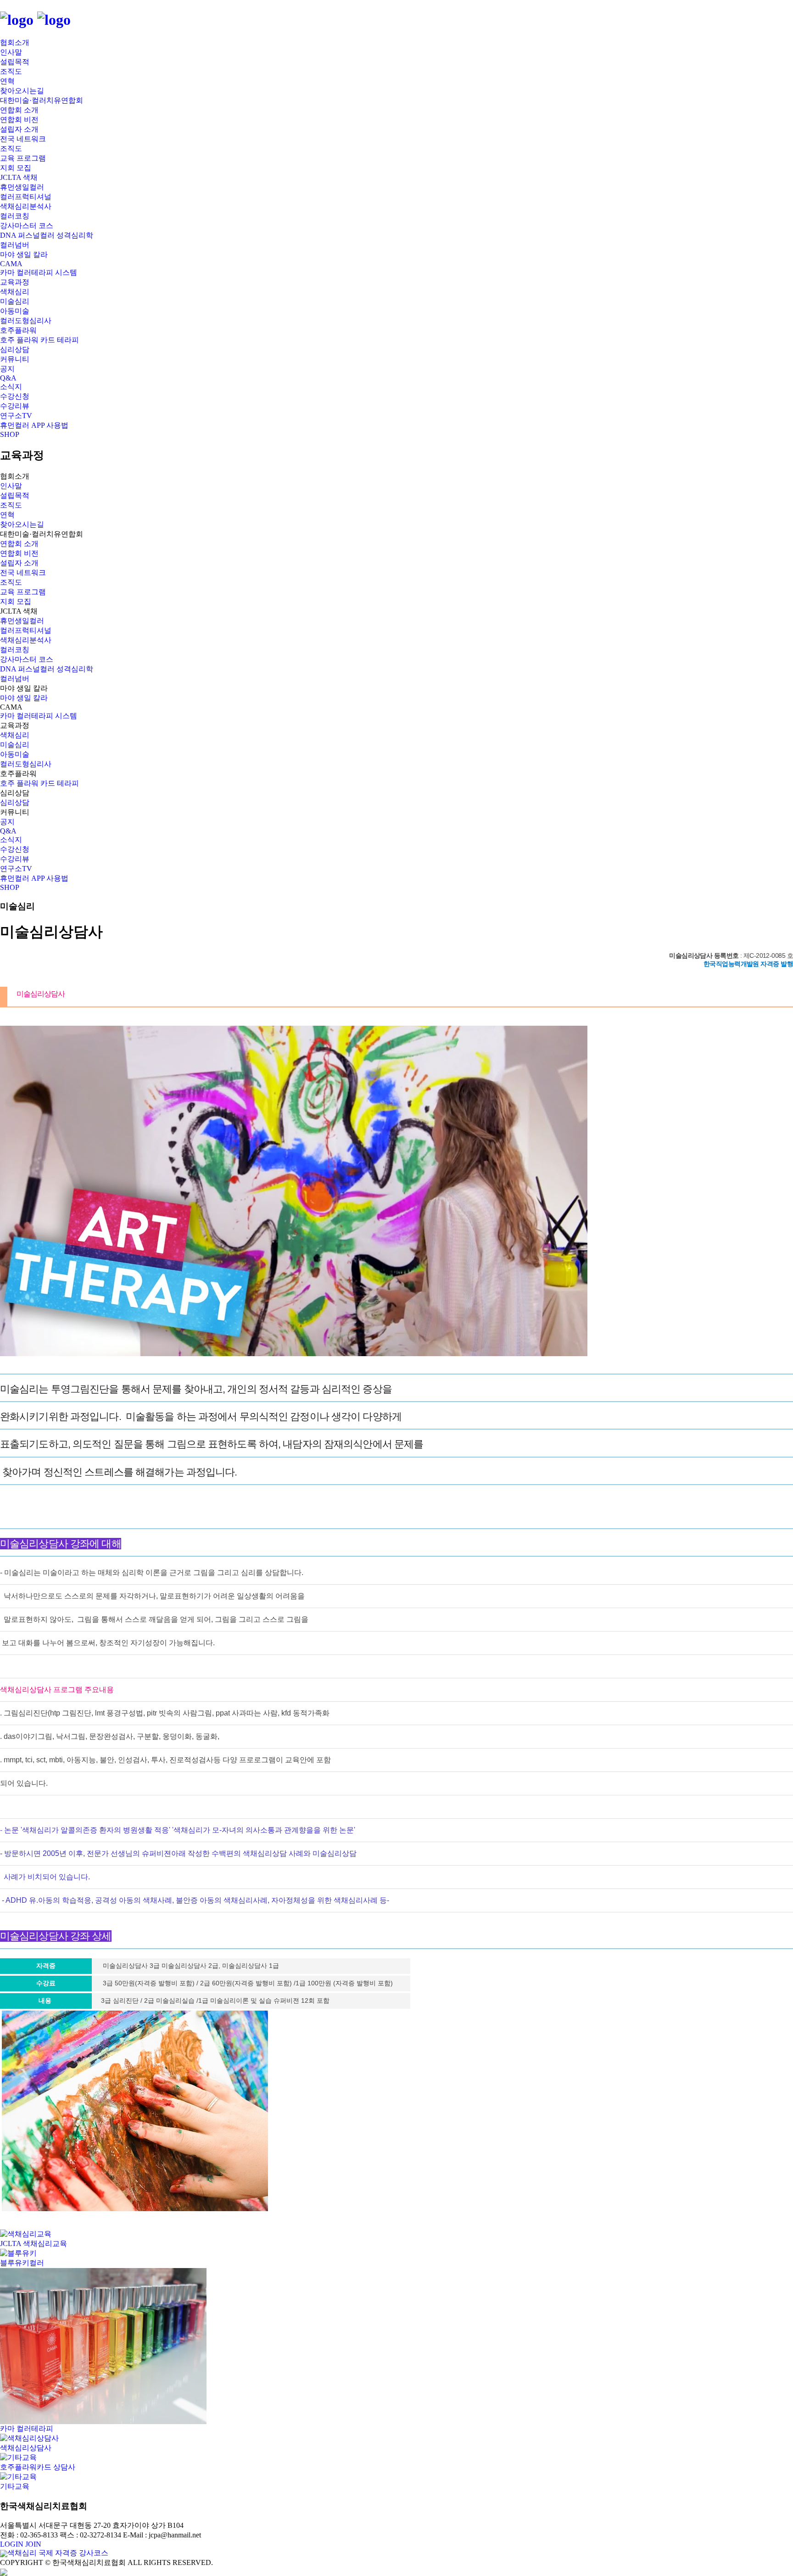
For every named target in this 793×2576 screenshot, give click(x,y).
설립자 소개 (19, 129)
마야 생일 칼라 (24, 254)
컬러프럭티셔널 (26, 197)
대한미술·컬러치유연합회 (42, 100)
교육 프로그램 (23, 158)
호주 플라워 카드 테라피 (39, 340)
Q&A (8, 378)
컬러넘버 (15, 245)
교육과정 (15, 282)
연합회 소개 (19, 110)
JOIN (33, 2544)
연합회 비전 (19, 120)
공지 (7, 369)
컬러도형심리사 (26, 321)
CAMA (11, 264)
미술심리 (15, 301)
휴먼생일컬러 (22, 187)
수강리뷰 (15, 406)
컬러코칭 (15, 216)
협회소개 (15, 42)
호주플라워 (18, 330)
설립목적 (15, 62)
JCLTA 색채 (19, 177)
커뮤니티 (15, 359)
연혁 (7, 81)
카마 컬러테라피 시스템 (39, 272)
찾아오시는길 (22, 91)
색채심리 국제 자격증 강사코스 (58, 2553)
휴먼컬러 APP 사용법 (34, 425)
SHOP (10, 434)
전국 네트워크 (23, 139)
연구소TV (16, 416)
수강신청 (15, 396)
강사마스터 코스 (27, 226)
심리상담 (15, 349)
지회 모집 (16, 168)
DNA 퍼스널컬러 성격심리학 (47, 235)
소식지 (11, 387)
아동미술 (15, 311)
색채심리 (15, 292)
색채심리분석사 (26, 206)
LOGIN (12, 2544)
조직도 (11, 71)
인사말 (11, 52)
